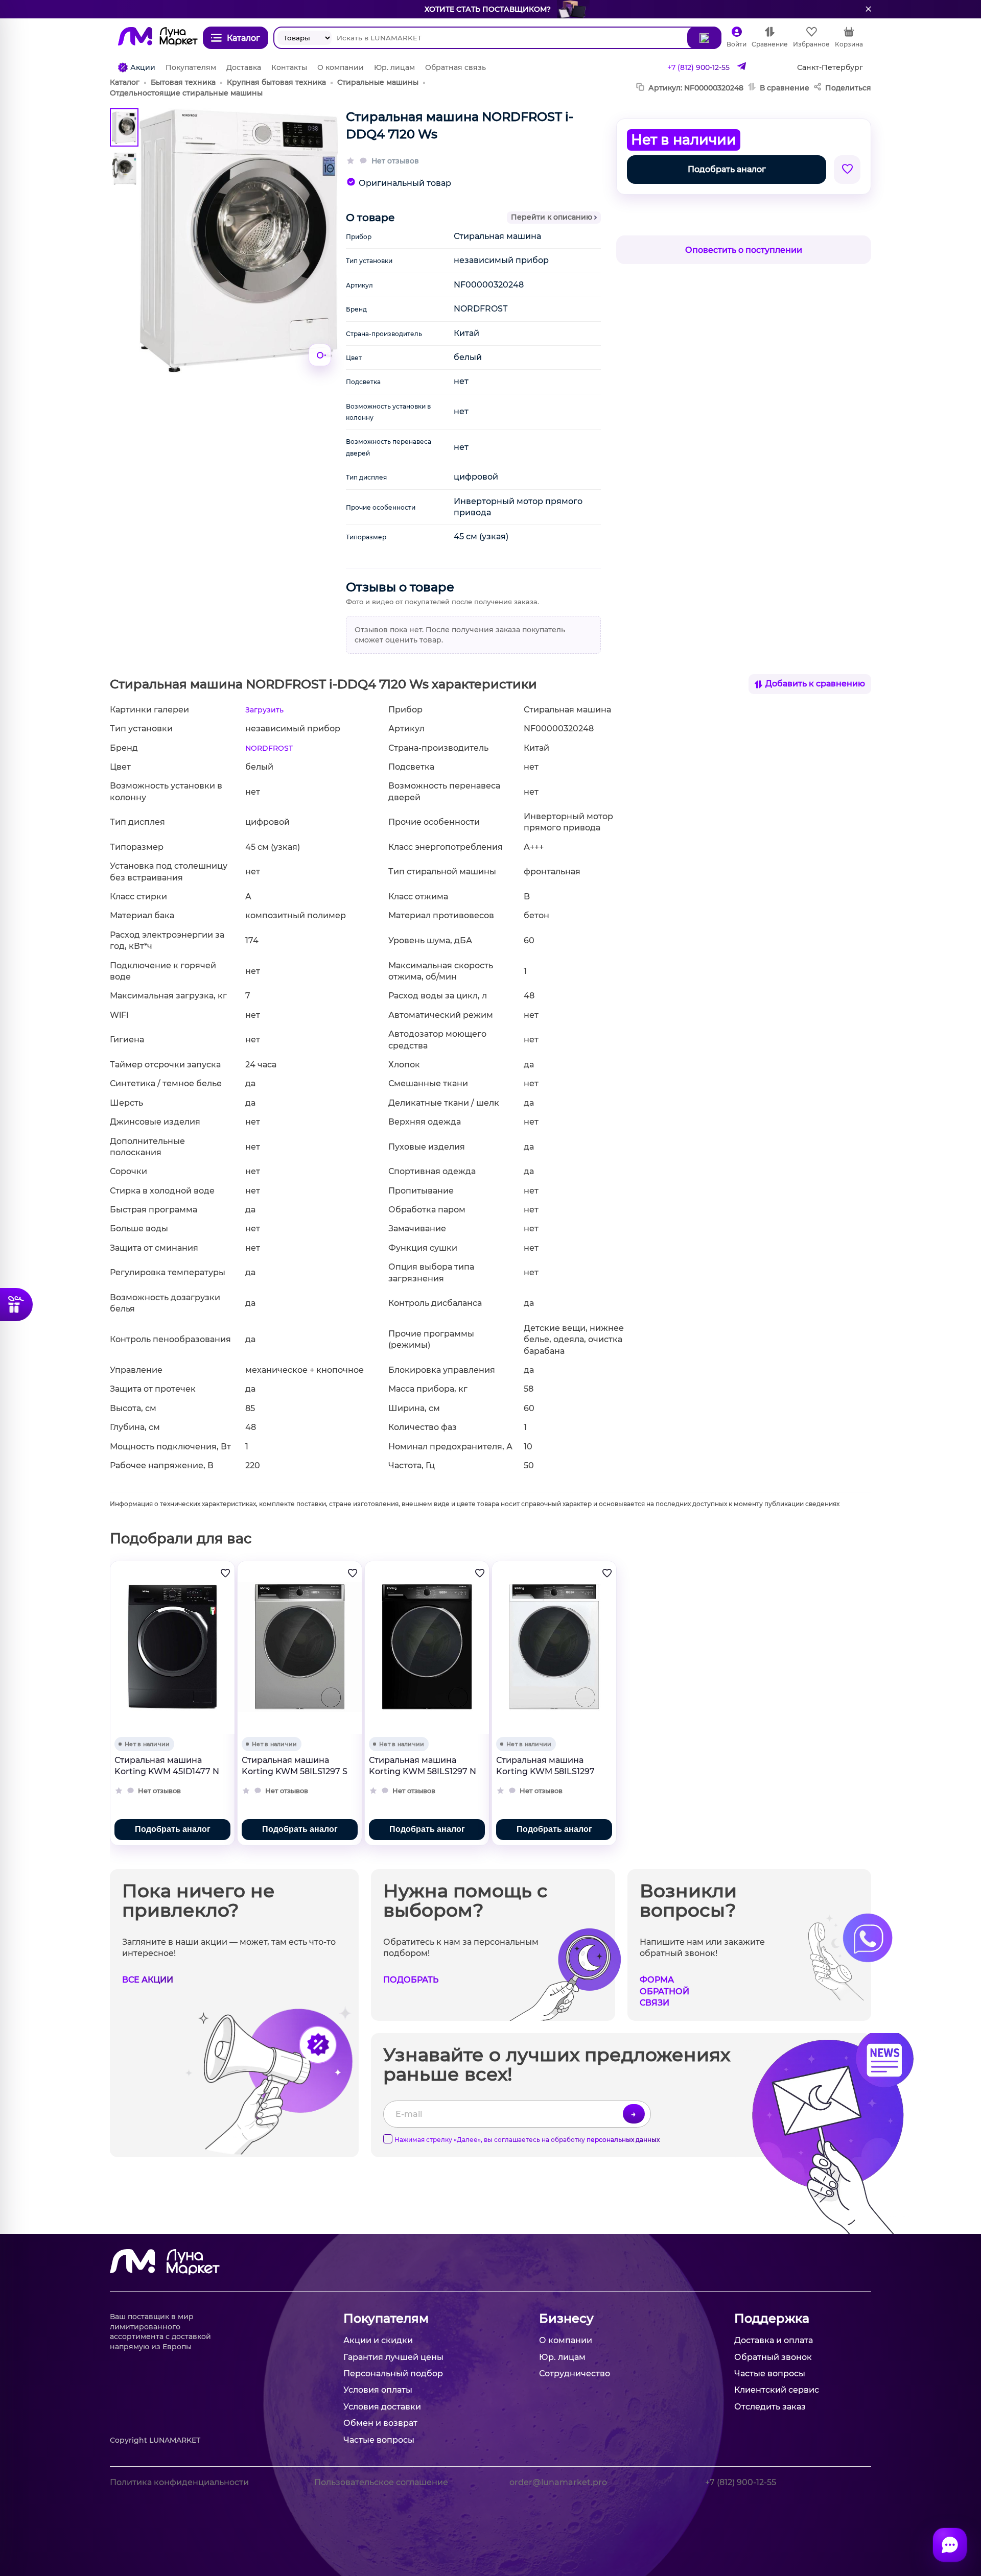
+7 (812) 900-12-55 (698, 67)
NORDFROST (269, 748)
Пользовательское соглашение (381, 2482)
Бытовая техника (183, 82)
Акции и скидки (378, 2340)
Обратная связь (456, 67)
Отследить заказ (770, 2407)
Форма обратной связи (664, 1991)
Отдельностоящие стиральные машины (186, 93)
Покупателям (191, 67)
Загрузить (264, 710)
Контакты (289, 67)
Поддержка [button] (772, 2318)
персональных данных (623, 2140)
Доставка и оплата (774, 2340)
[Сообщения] (950, 2545)
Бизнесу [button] (566, 2318)
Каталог (125, 82)
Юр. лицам (394, 67)
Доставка (244, 67)
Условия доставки (382, 2407)
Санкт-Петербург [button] (830, 67)
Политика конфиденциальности (179, 2482)
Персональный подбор (393, 2374)
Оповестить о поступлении (744, 250)
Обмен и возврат (380, 2423)
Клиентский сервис (777, 2390)
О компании (341, 67)
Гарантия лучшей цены (393, 2357)
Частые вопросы (379, 2440)
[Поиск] (704, 38)
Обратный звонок (773, 2357)
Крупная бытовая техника (276, 82)
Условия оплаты (378, 2390)
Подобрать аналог (727, 169)
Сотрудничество (575, 2374)
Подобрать (411, 1980)
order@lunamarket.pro (558, 2482)
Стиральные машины (378, 82)
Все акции (148, 1980)
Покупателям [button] (386, 2318)
